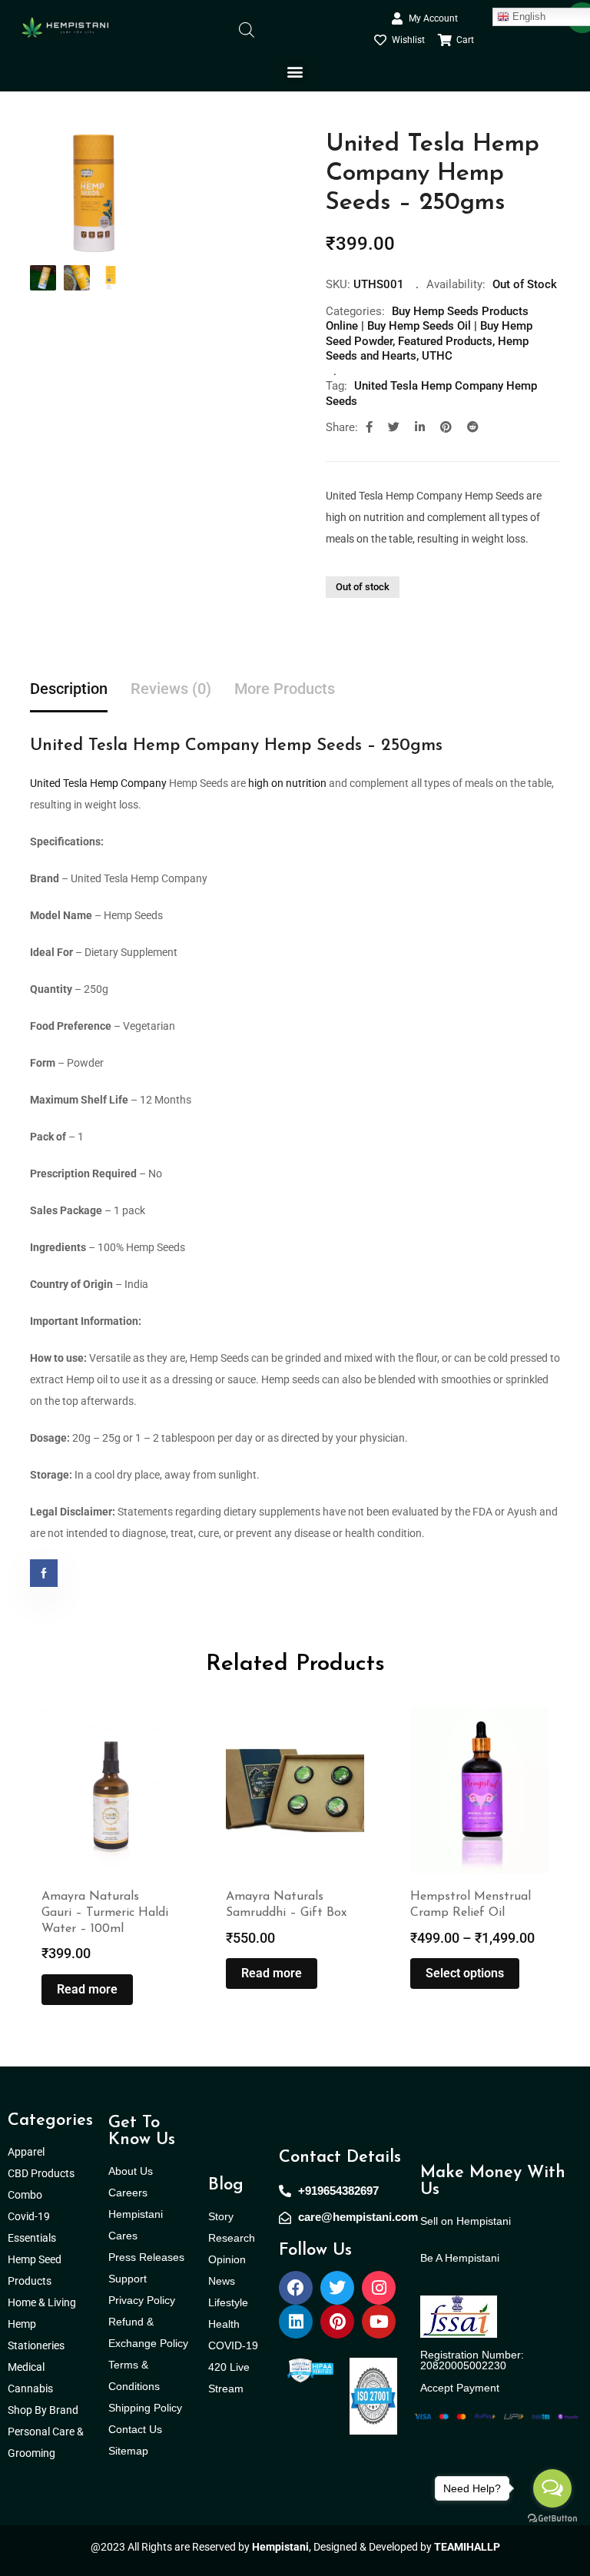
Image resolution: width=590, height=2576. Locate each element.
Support (128, 2279)
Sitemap (128, 2451)
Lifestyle (228, 2302)
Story (221, 2216)
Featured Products (445, 341)
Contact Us (135, 2429)
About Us (131, 2171)
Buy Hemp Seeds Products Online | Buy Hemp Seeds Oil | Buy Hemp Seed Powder (429, 326)
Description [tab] (69, 689)
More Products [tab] (285, 689)
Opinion (227, 2259)
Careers (128, 2193)
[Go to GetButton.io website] (552, 2518)
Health (224, 2324)
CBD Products (41, 2173)
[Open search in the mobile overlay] (247, 29)
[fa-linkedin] (420, 427)
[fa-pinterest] (446, 427)
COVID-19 (233, 2345)
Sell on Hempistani (466, 2221)
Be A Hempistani (460, 2258)
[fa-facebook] (369, 427)
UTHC (437, 356)
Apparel (26, 2152)
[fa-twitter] (394, 427)
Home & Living (43, 2302)
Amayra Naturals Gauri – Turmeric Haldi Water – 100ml (105, 1913)
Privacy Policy (142, 2300)
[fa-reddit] (473, 427)
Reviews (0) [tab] (171, 689)
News (222, 2281)
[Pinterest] (337, 2322)
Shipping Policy (145, 2408)
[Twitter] (337, 2288)
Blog (226, 2185)
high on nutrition (287, 783)
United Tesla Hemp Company (98, 783)
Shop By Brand (44, 2410)
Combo (26, 2195)
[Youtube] (379, 2322)
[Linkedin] (296, 2322)
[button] (295, 71)
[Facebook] (296, 2288)
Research (232, 2238)
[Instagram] (379, 2288)
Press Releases (146, 2257)
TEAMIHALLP (467, 2547)
